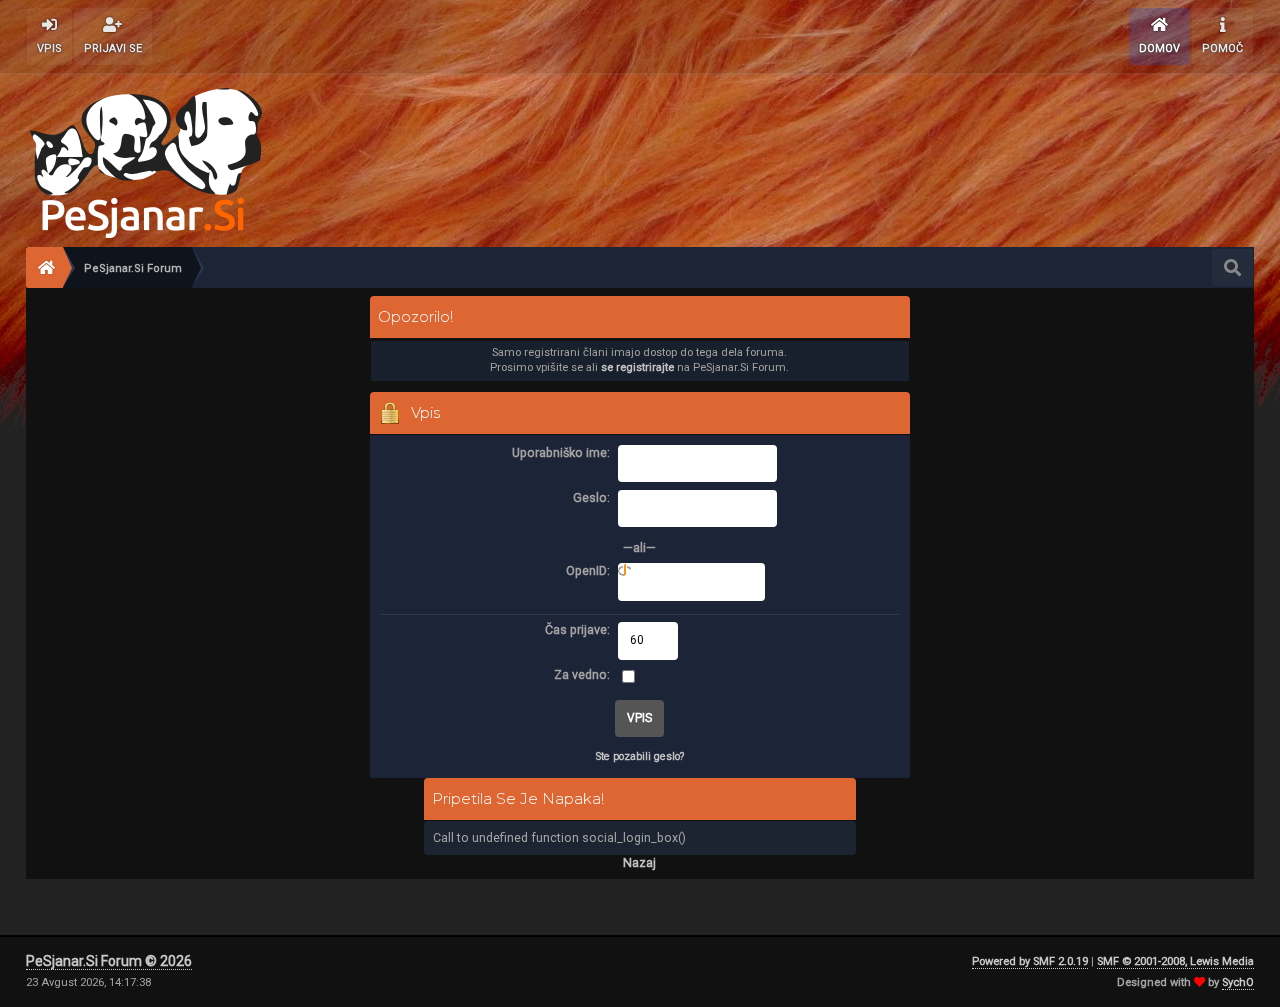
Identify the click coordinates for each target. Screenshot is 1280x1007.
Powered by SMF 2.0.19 (1030, 961)
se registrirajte (637, 367)
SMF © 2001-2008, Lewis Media (1175, 961)
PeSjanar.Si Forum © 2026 (109, 961)
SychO (1238, 982)
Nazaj (639, 862)
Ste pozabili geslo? (640, 756)
